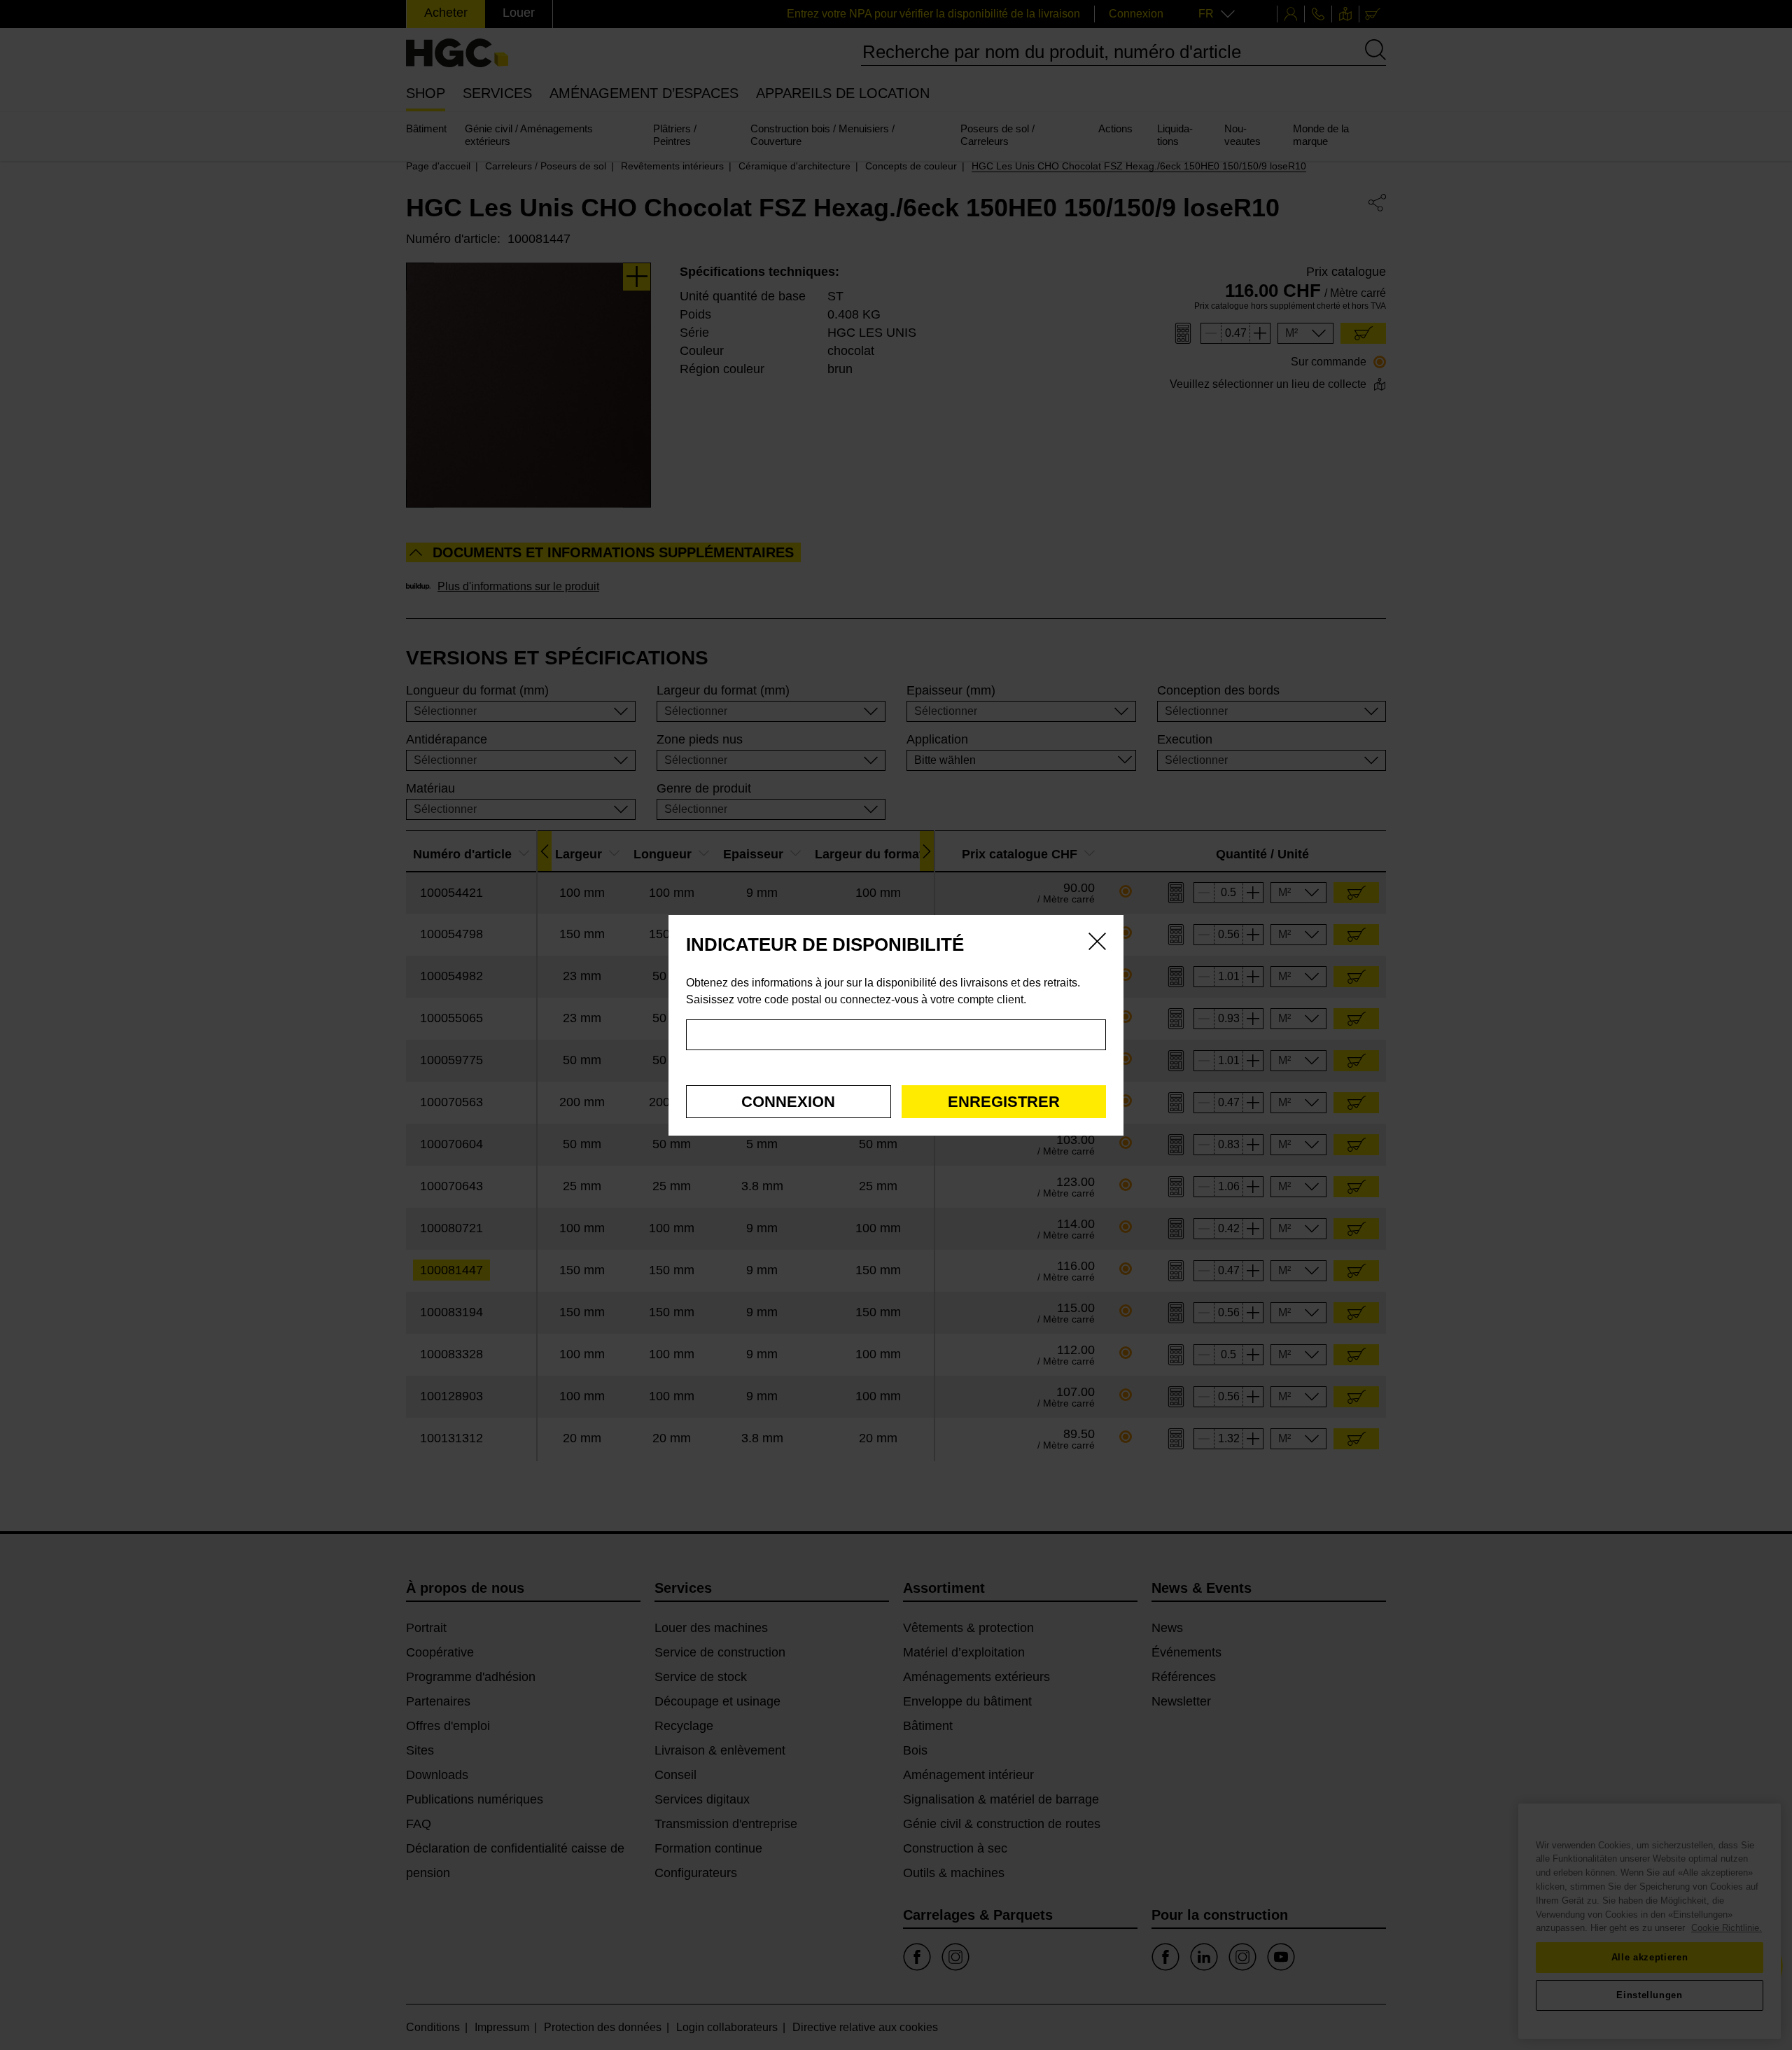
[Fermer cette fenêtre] (1097, 944)
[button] (789, 1102)
